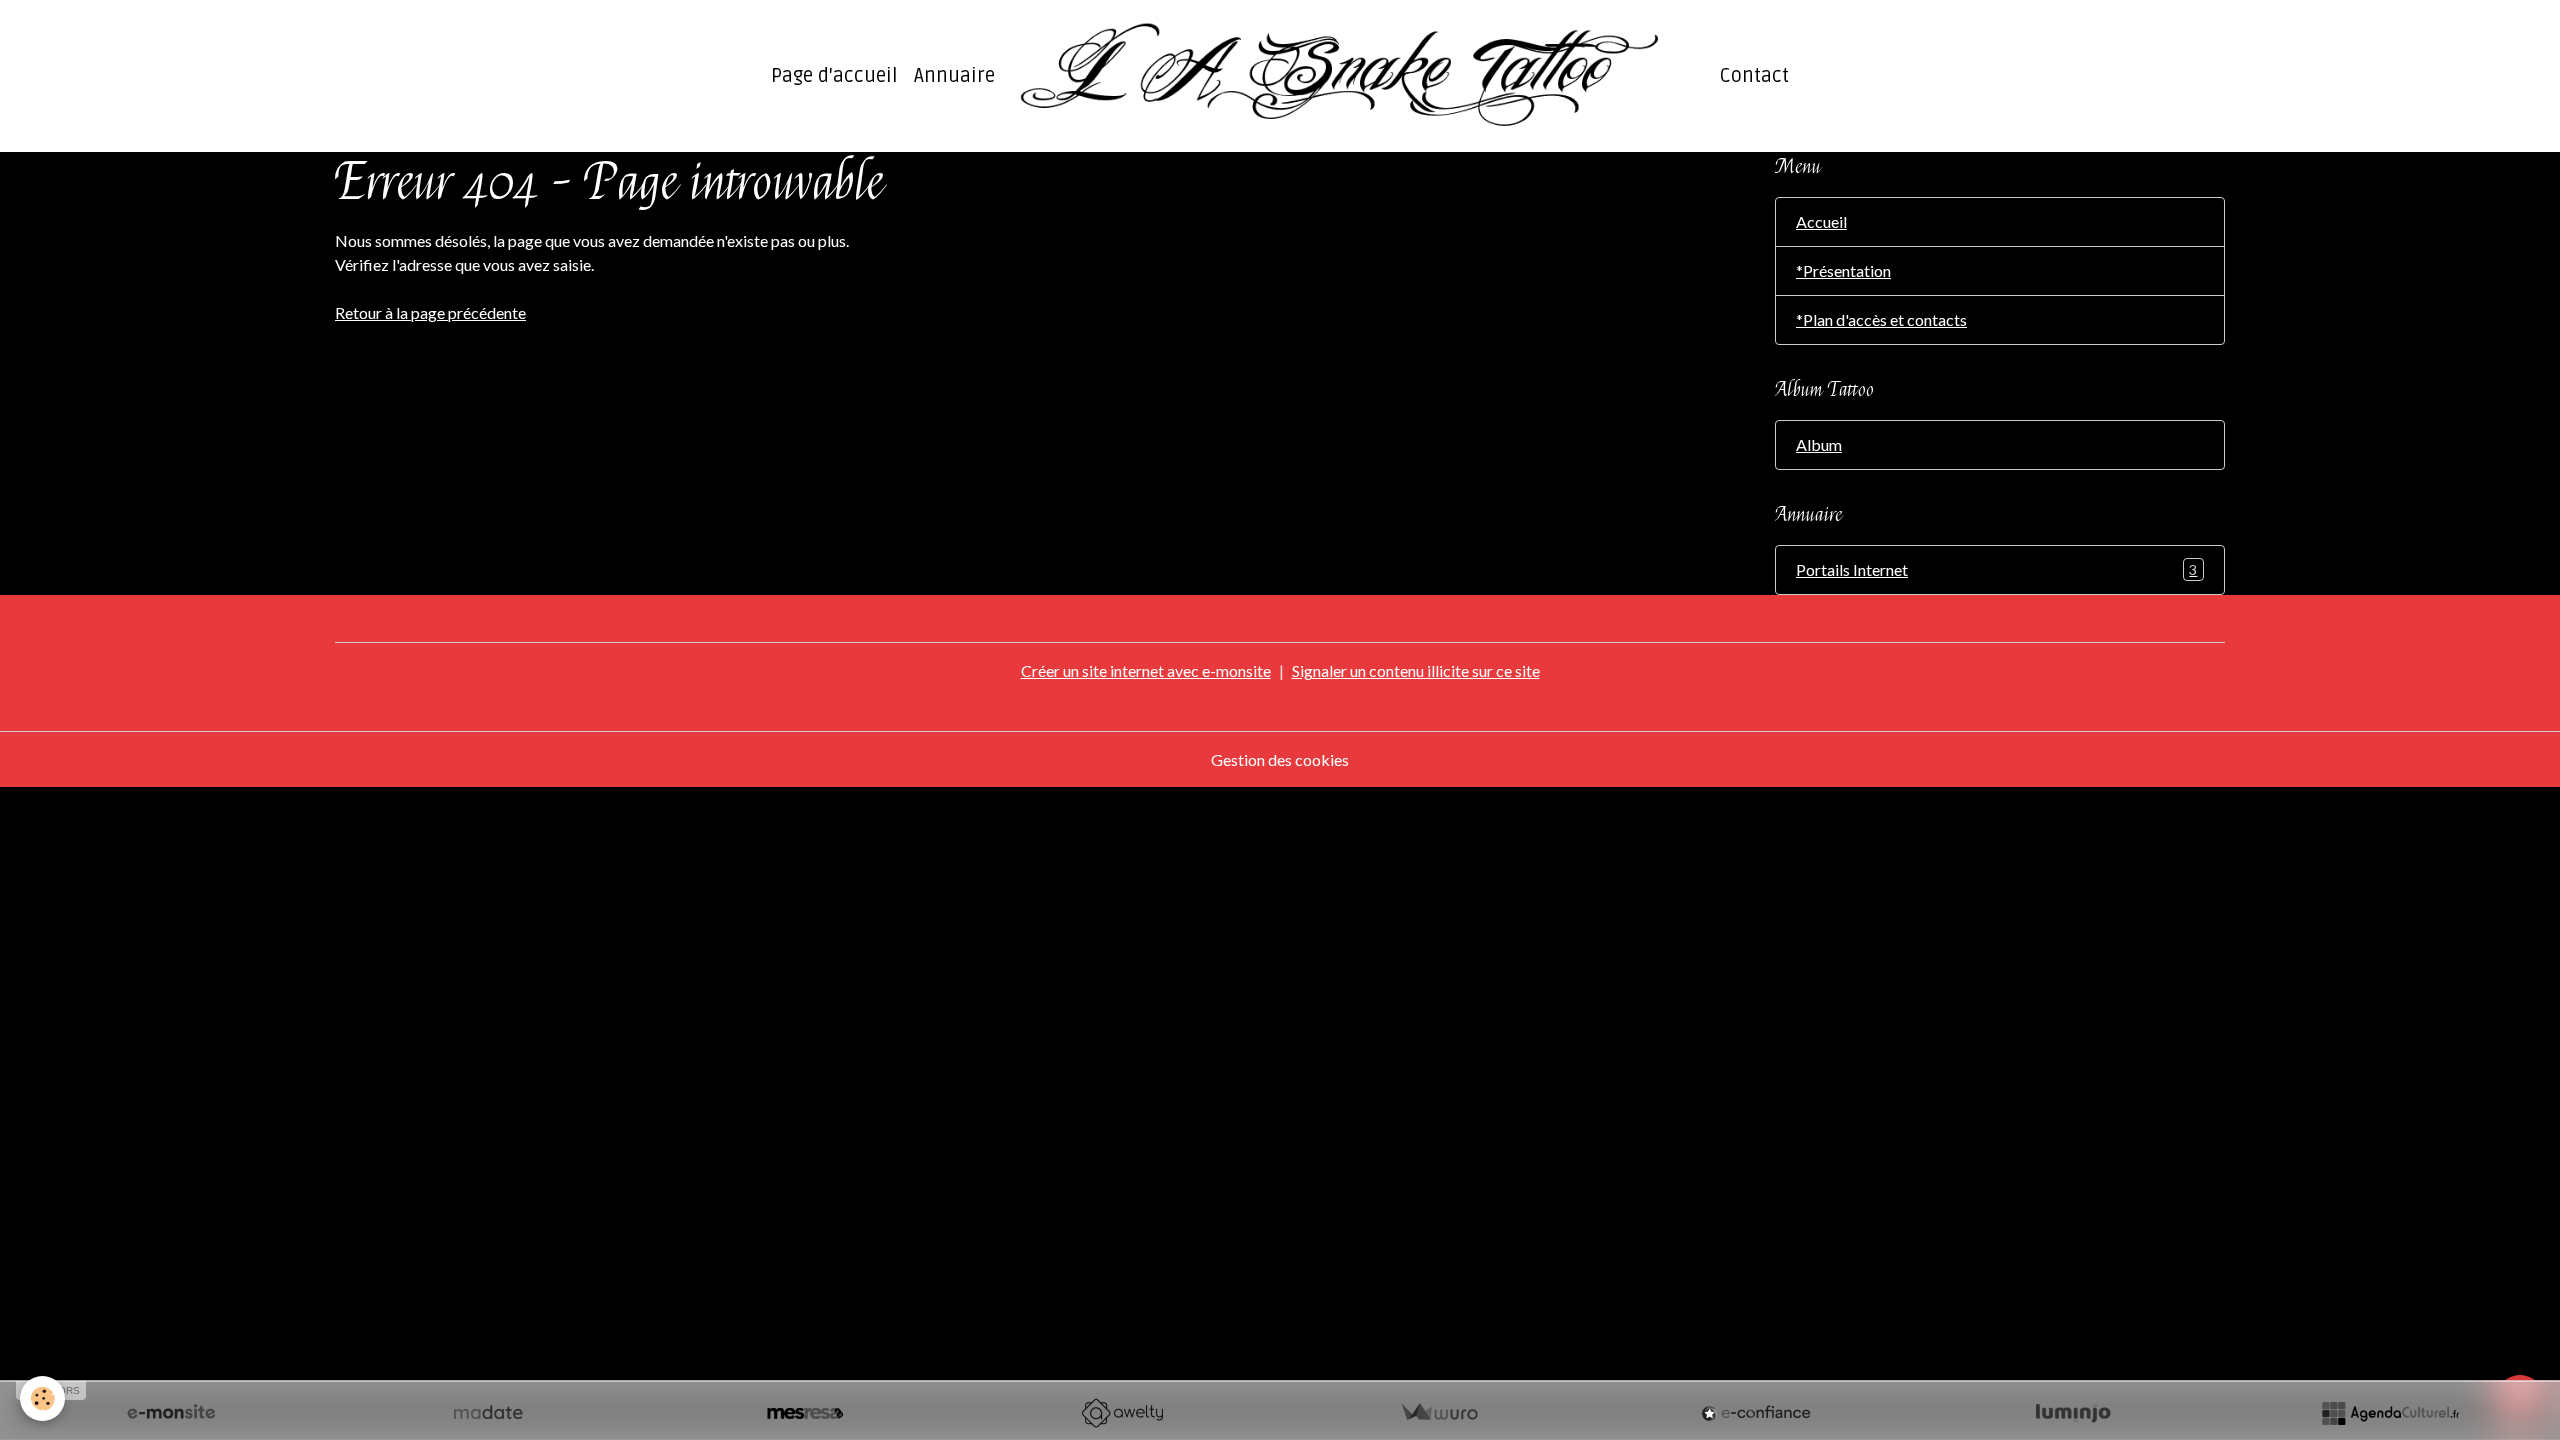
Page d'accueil (834, 76)
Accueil (1821, 221)
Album (1819, 444)
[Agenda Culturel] (2390, 1413)
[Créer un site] (171, 1413)
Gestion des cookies (1280, 759)
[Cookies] (42, 1398)
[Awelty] (1122, 1413)
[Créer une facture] (1439, 1413)
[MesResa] (805, 1413)
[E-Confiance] (1756, 1413)
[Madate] (488, 1413)
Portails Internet (1996, 569)
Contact (1754, 76)
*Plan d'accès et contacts (1881, 319)
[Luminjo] (2073, 1413)
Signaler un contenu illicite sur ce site (1416, 670)
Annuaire (954, 76)
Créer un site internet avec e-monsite (1146, 670)
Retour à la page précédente (430, 312)
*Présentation (1843, 270)
